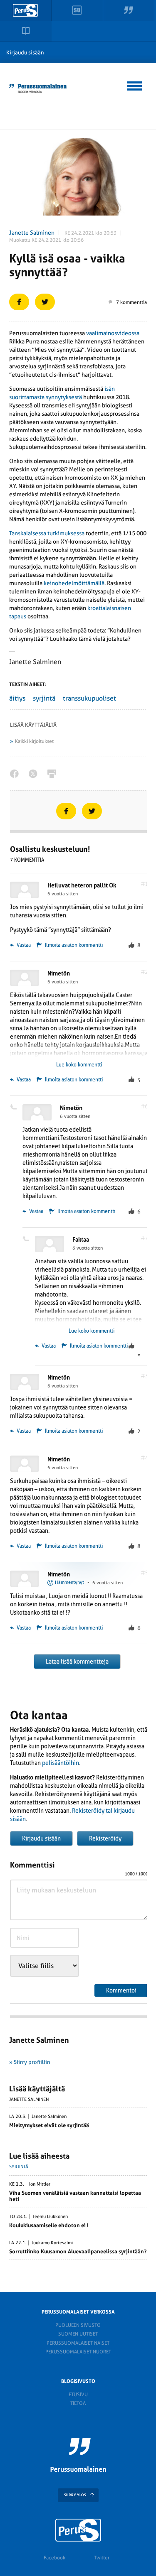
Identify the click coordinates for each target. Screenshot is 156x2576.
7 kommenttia (131, 302)
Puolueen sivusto (78, 2325)
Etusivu (78, 2395)
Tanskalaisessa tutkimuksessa (47, 533)
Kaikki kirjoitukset (34, 741)
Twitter (102, 2558)
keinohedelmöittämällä (74, 583)
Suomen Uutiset (78, 2334)
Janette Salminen (32, 233)
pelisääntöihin (61, 1763)
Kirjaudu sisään (25, 53)
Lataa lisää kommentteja (77, 1662)
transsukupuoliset (89, 698)
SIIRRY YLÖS (75, 2495)
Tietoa (78, 2403)
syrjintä (44, 698)
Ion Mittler (40, 2184)
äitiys (17, 698)
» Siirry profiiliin (30, 2062)
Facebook (54, 2558)
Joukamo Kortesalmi (52, 2243)
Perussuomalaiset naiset (78, 2343)
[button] (135, 85)
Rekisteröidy (105, 1838)
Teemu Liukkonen (50, 2217)
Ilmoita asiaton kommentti (74, 945)
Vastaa (23, 945)
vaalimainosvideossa (113, 333)
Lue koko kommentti (79, 1065)
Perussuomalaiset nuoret (78, 2352)
